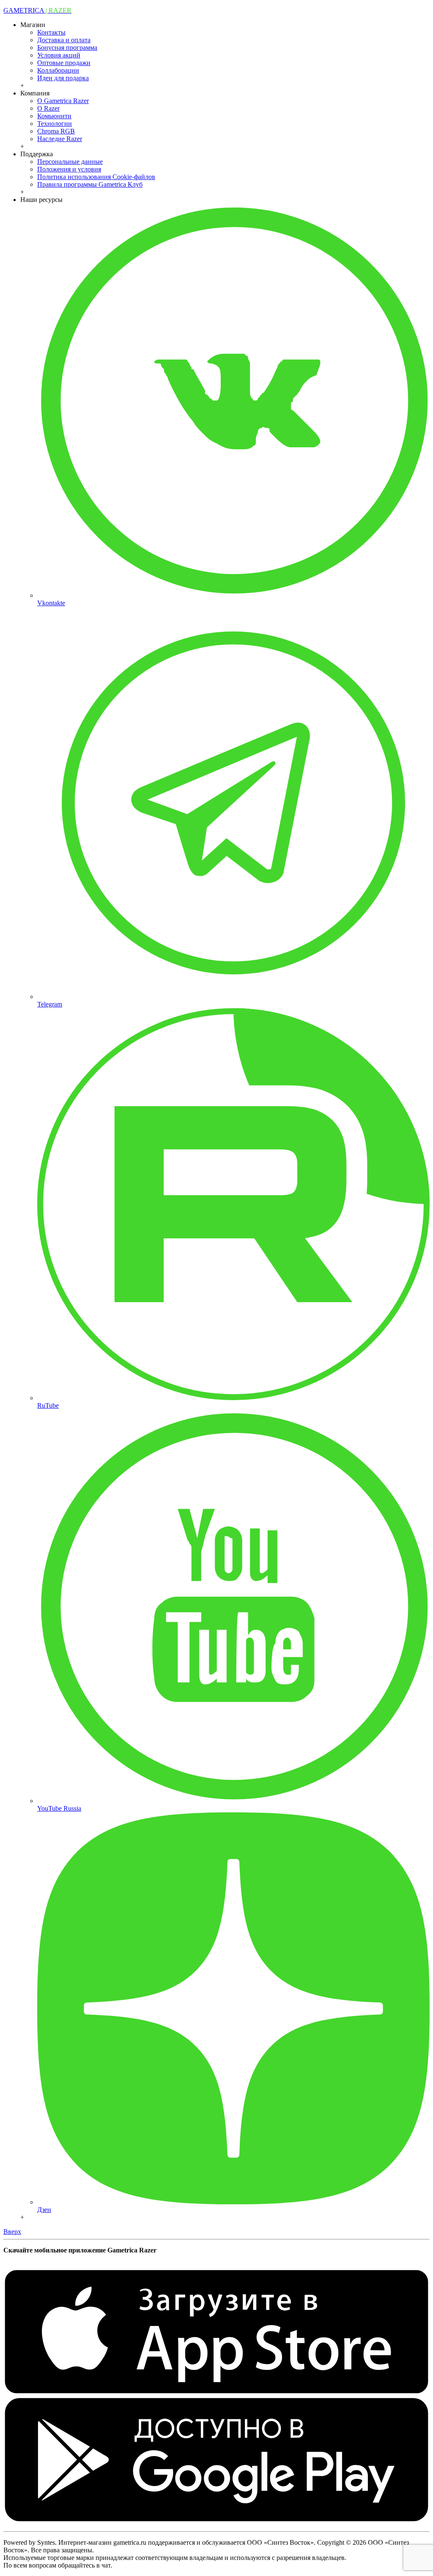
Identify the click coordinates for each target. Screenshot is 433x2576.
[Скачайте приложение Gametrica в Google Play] (216, 2520)
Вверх (12, 2232)
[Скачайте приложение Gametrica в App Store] (216, 2392)
